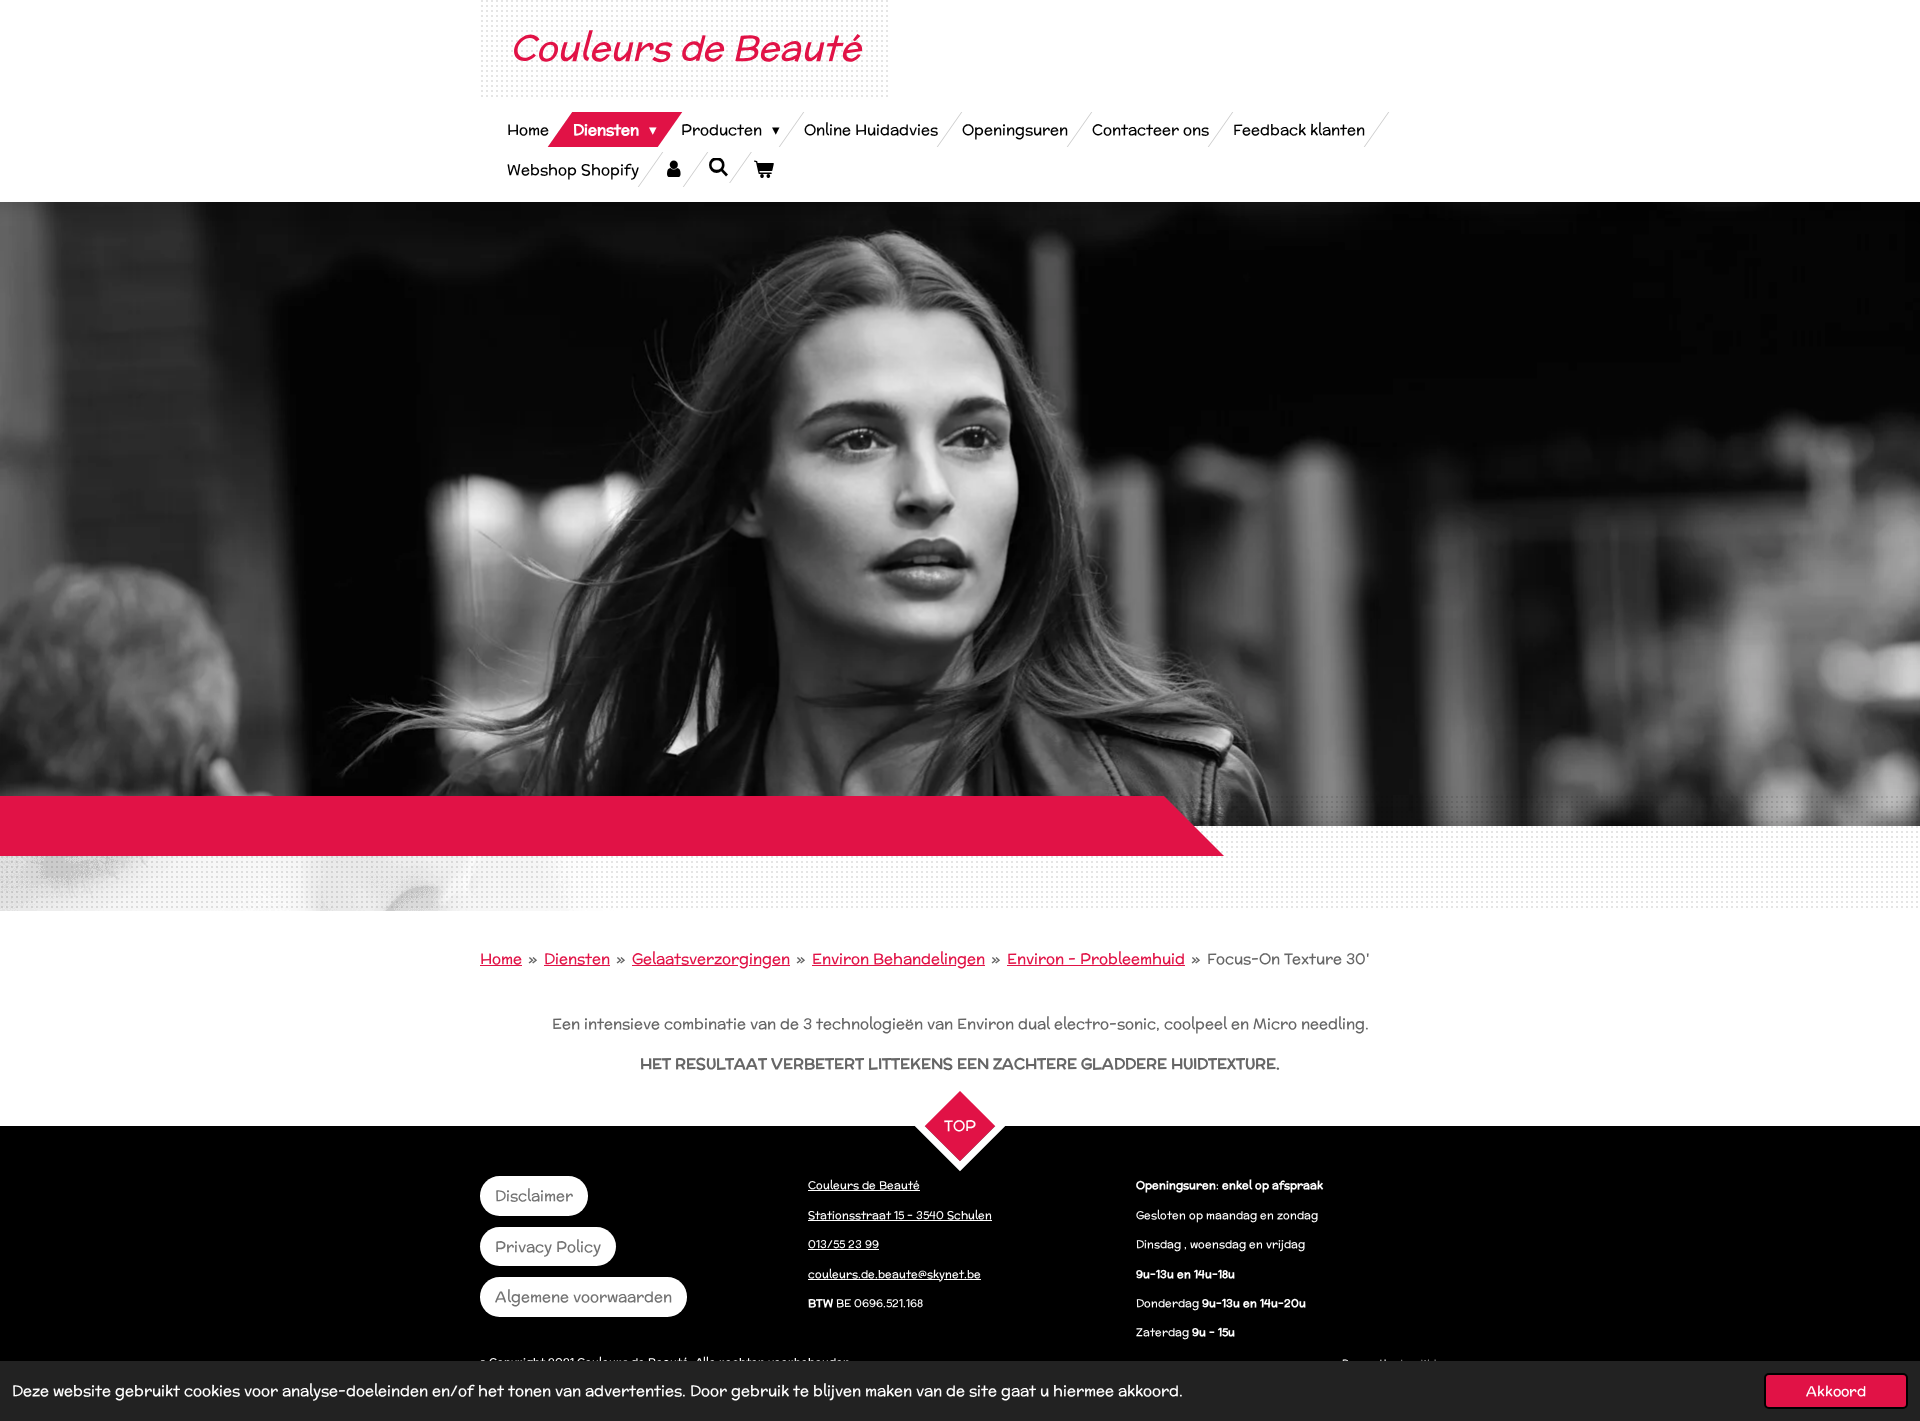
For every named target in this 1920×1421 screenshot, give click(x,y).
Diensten (577, 958)
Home (501, 958)
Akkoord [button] (1836, 1391)
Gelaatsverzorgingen (711, 958)
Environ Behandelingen (898, 958)
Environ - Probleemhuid (1096, 958)
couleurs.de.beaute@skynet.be (894, 1274)
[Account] (673, 169)
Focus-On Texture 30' (1288, 958)
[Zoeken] (718, 167)
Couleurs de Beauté (685, 47)
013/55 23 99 (843, 1244)
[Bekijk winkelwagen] (763, 169)
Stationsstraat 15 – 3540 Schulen (900, 1215)
